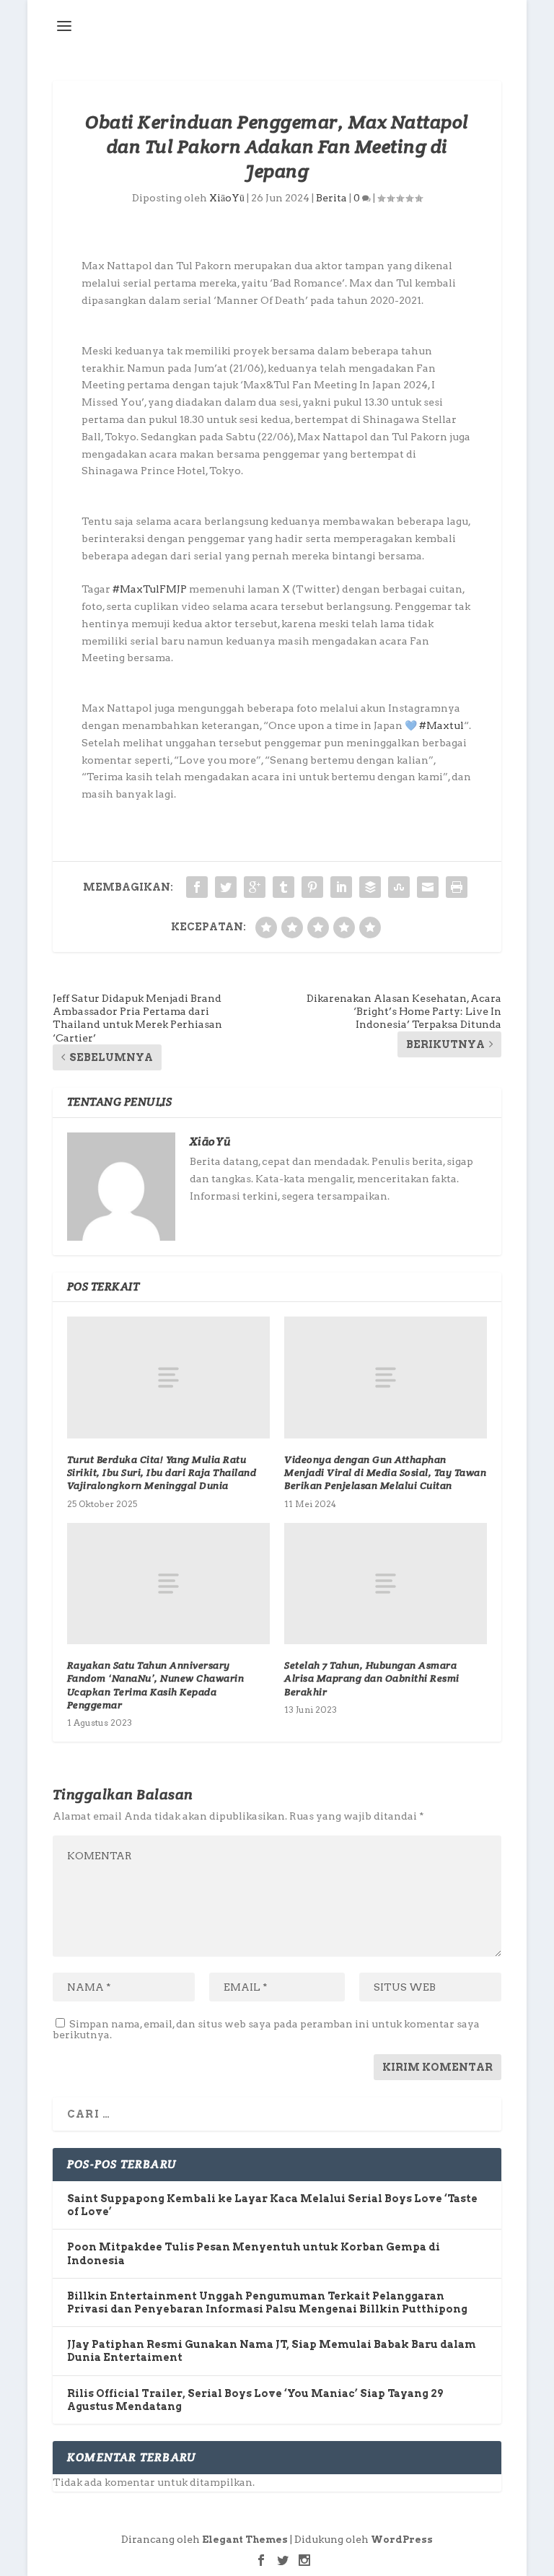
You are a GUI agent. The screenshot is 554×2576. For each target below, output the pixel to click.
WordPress (402, 2540)
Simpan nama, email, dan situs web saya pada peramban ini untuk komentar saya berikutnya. (266, 2029)
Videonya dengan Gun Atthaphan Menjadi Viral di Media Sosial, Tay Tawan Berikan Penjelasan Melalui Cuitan (385, 1472)
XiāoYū (227, 198)
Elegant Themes (245, 2540)
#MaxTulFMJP (150, 589)
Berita (331, 198)
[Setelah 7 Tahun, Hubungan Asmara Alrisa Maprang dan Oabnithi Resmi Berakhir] (386, 1584)
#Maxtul (441, 725)
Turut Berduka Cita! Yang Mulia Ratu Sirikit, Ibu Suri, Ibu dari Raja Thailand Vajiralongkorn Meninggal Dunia (162, 1472)
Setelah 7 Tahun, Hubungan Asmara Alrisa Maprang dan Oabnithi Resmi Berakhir (372, 1678)
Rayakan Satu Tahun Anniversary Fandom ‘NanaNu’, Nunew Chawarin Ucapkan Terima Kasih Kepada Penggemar (156, 1685)
